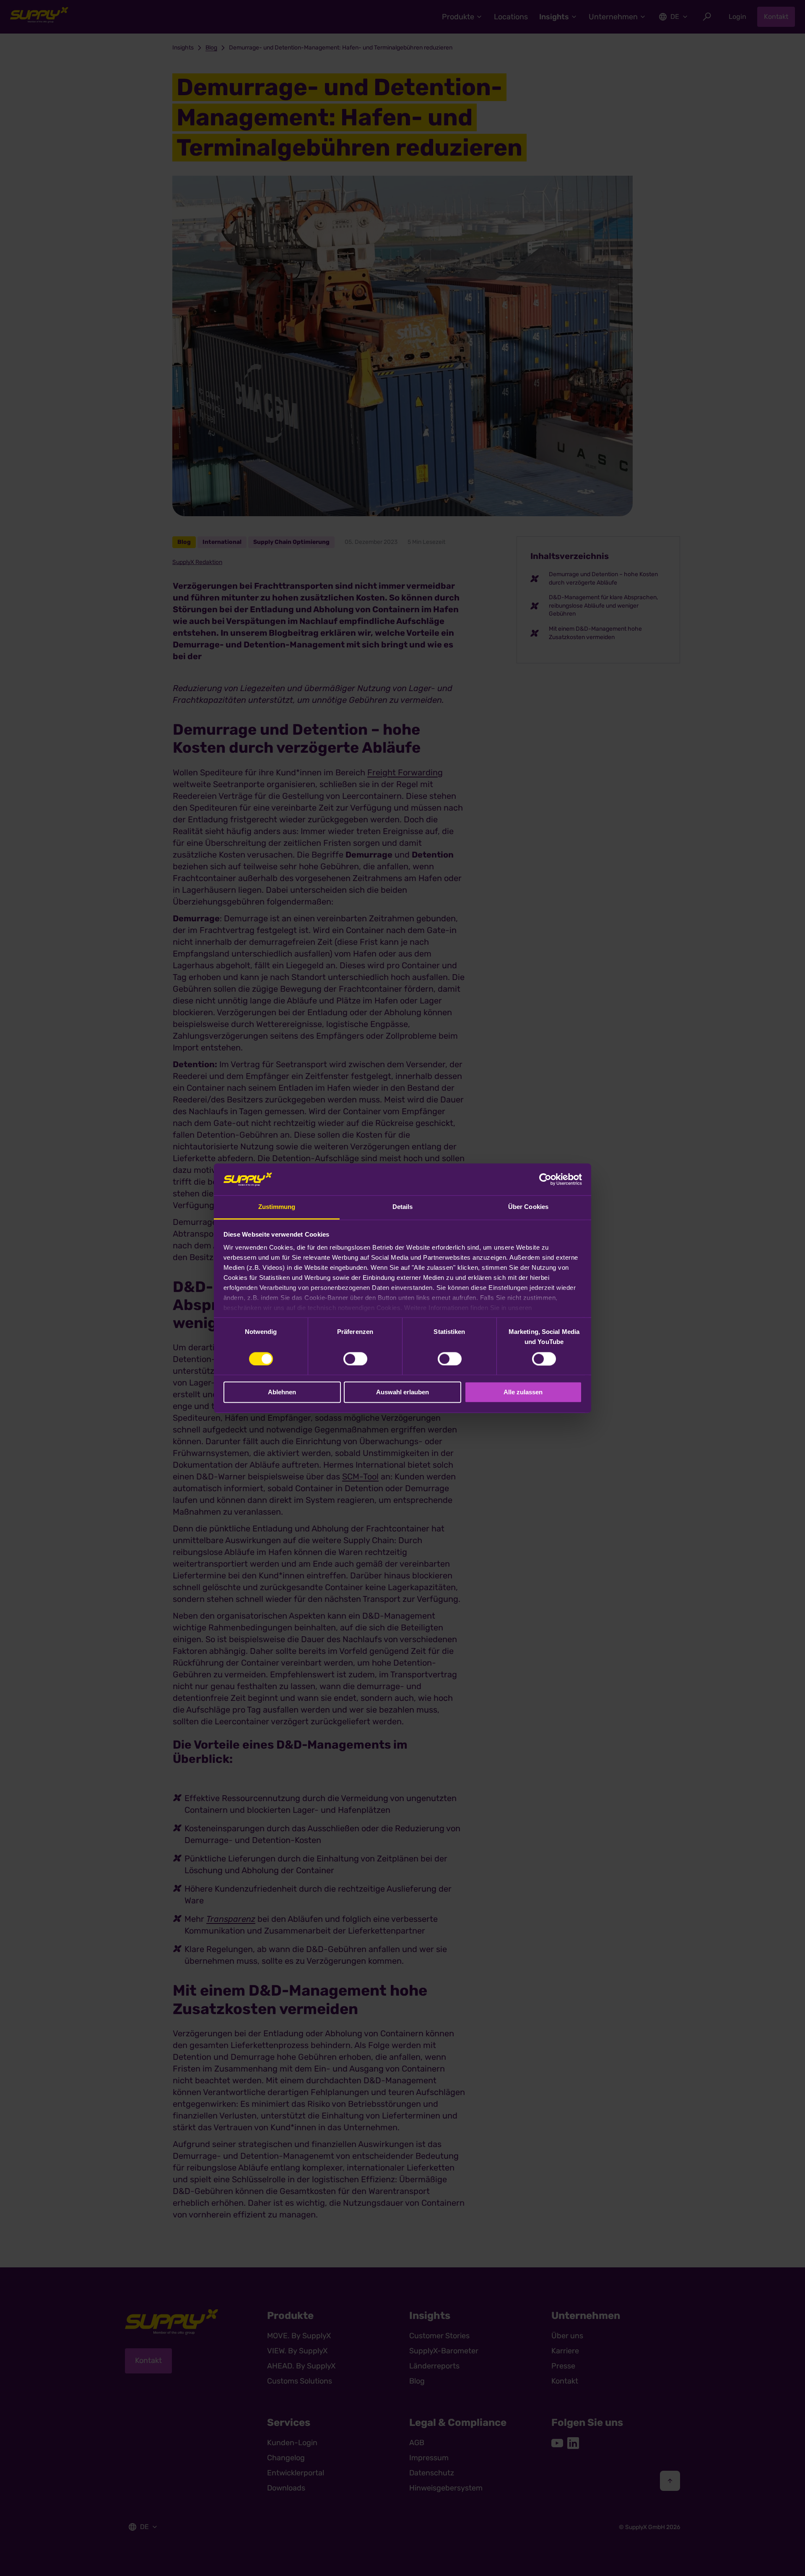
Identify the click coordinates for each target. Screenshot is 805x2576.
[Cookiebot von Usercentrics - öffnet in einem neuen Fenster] (545, 1179)
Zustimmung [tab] (277, 1207)
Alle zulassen (523, 1392)
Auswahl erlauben (402, 1392)
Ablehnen (282, 1392)
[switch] (355, 1359)
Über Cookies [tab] (528, 1207)
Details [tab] (403, 1207)
